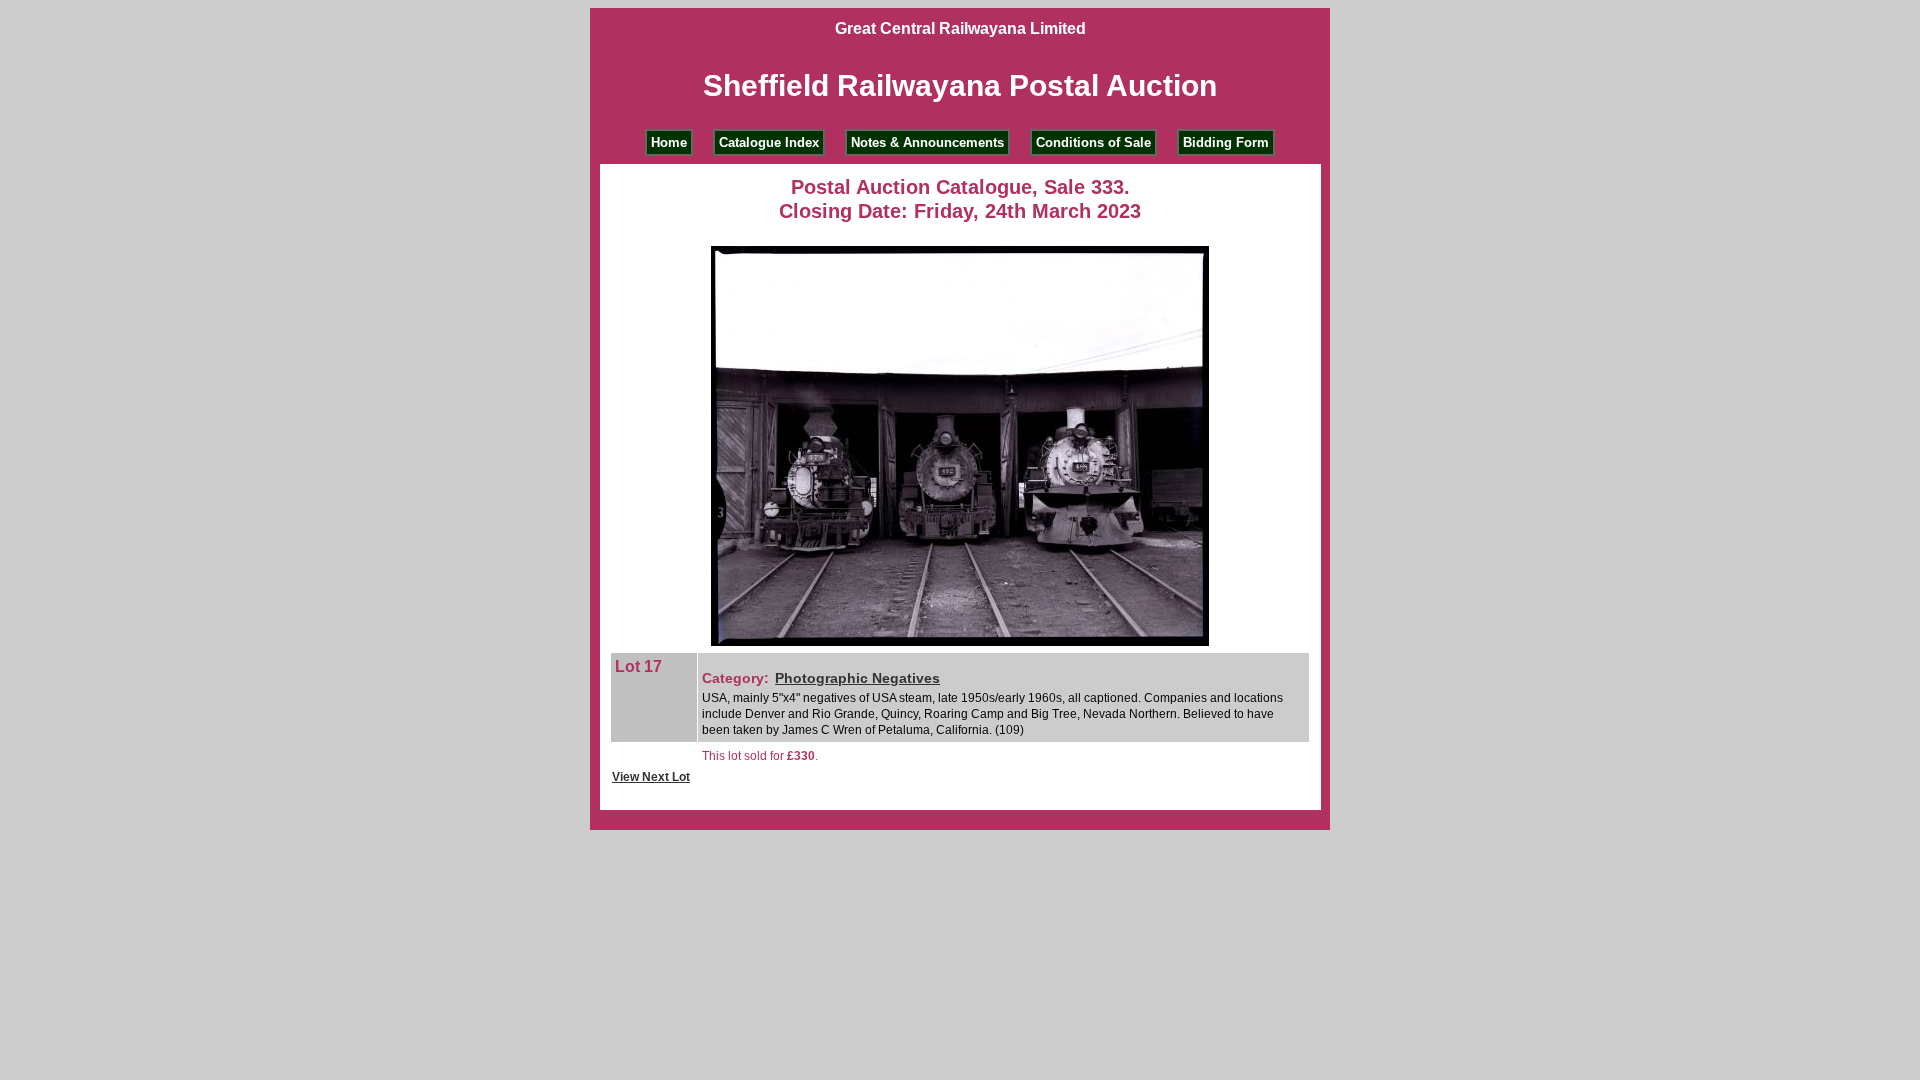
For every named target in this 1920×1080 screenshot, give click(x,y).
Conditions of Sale (1093, 142)
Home (669, 142)
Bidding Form (1226, 142)
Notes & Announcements (927, 142)
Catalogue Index (769, 142)
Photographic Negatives (857, 678)
